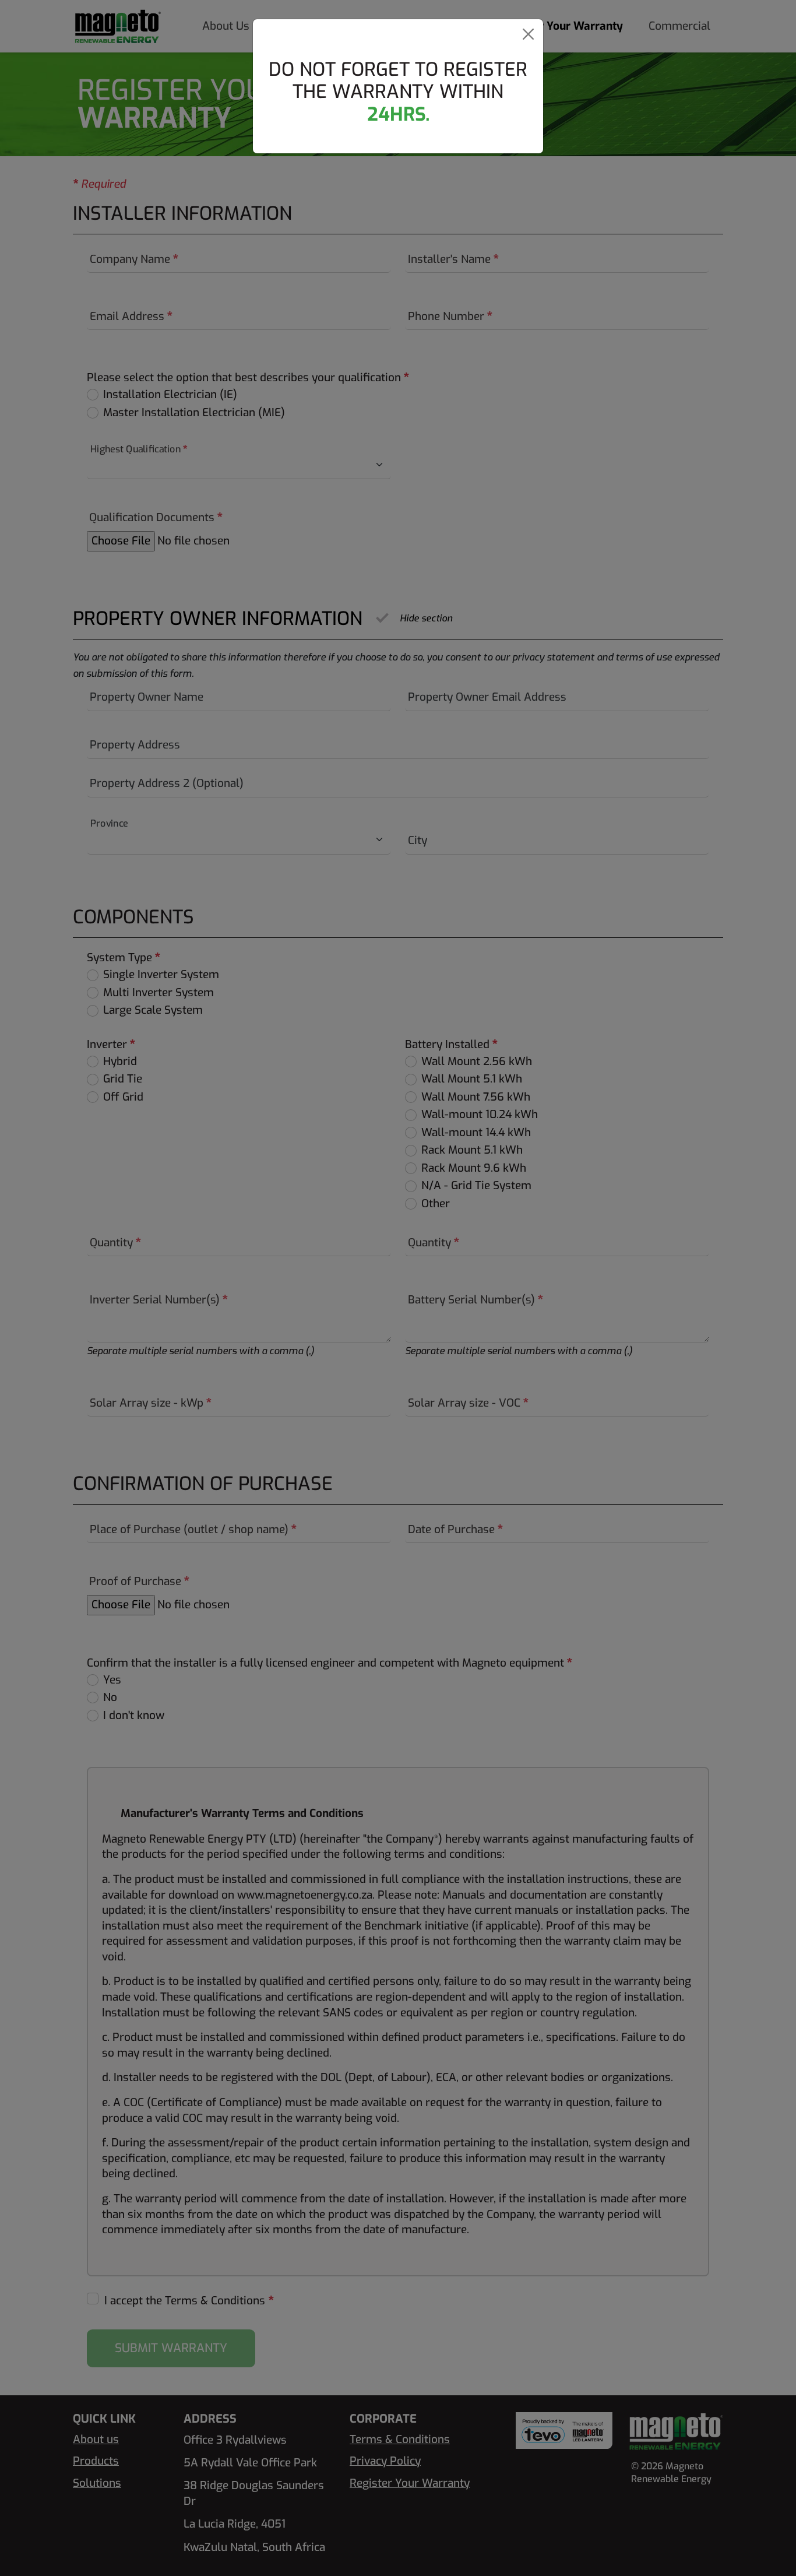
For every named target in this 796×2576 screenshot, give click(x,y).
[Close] (528, 34)
